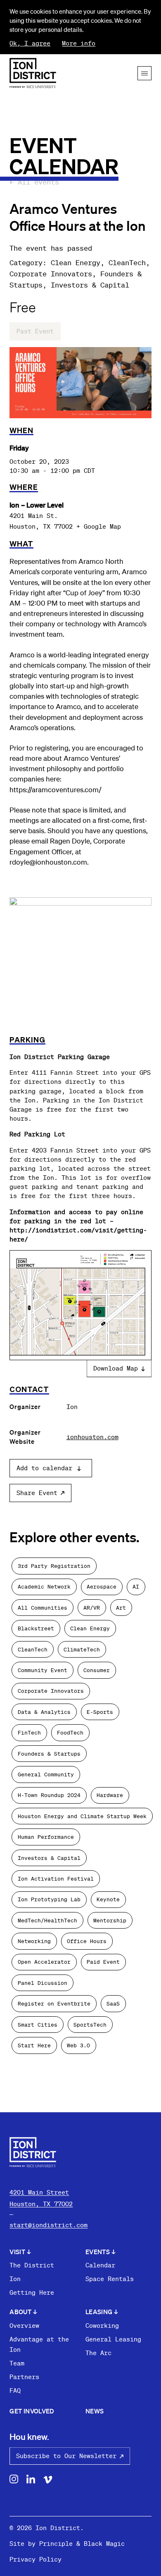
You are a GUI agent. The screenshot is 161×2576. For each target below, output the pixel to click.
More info (79, 43)
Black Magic (104, 2543)
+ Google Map (99, 526)
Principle (56, 2543)
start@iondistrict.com (49, 2225)
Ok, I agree (30, 43)
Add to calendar (44, 1468)
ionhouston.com (92, 1437)
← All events (34, 182)
